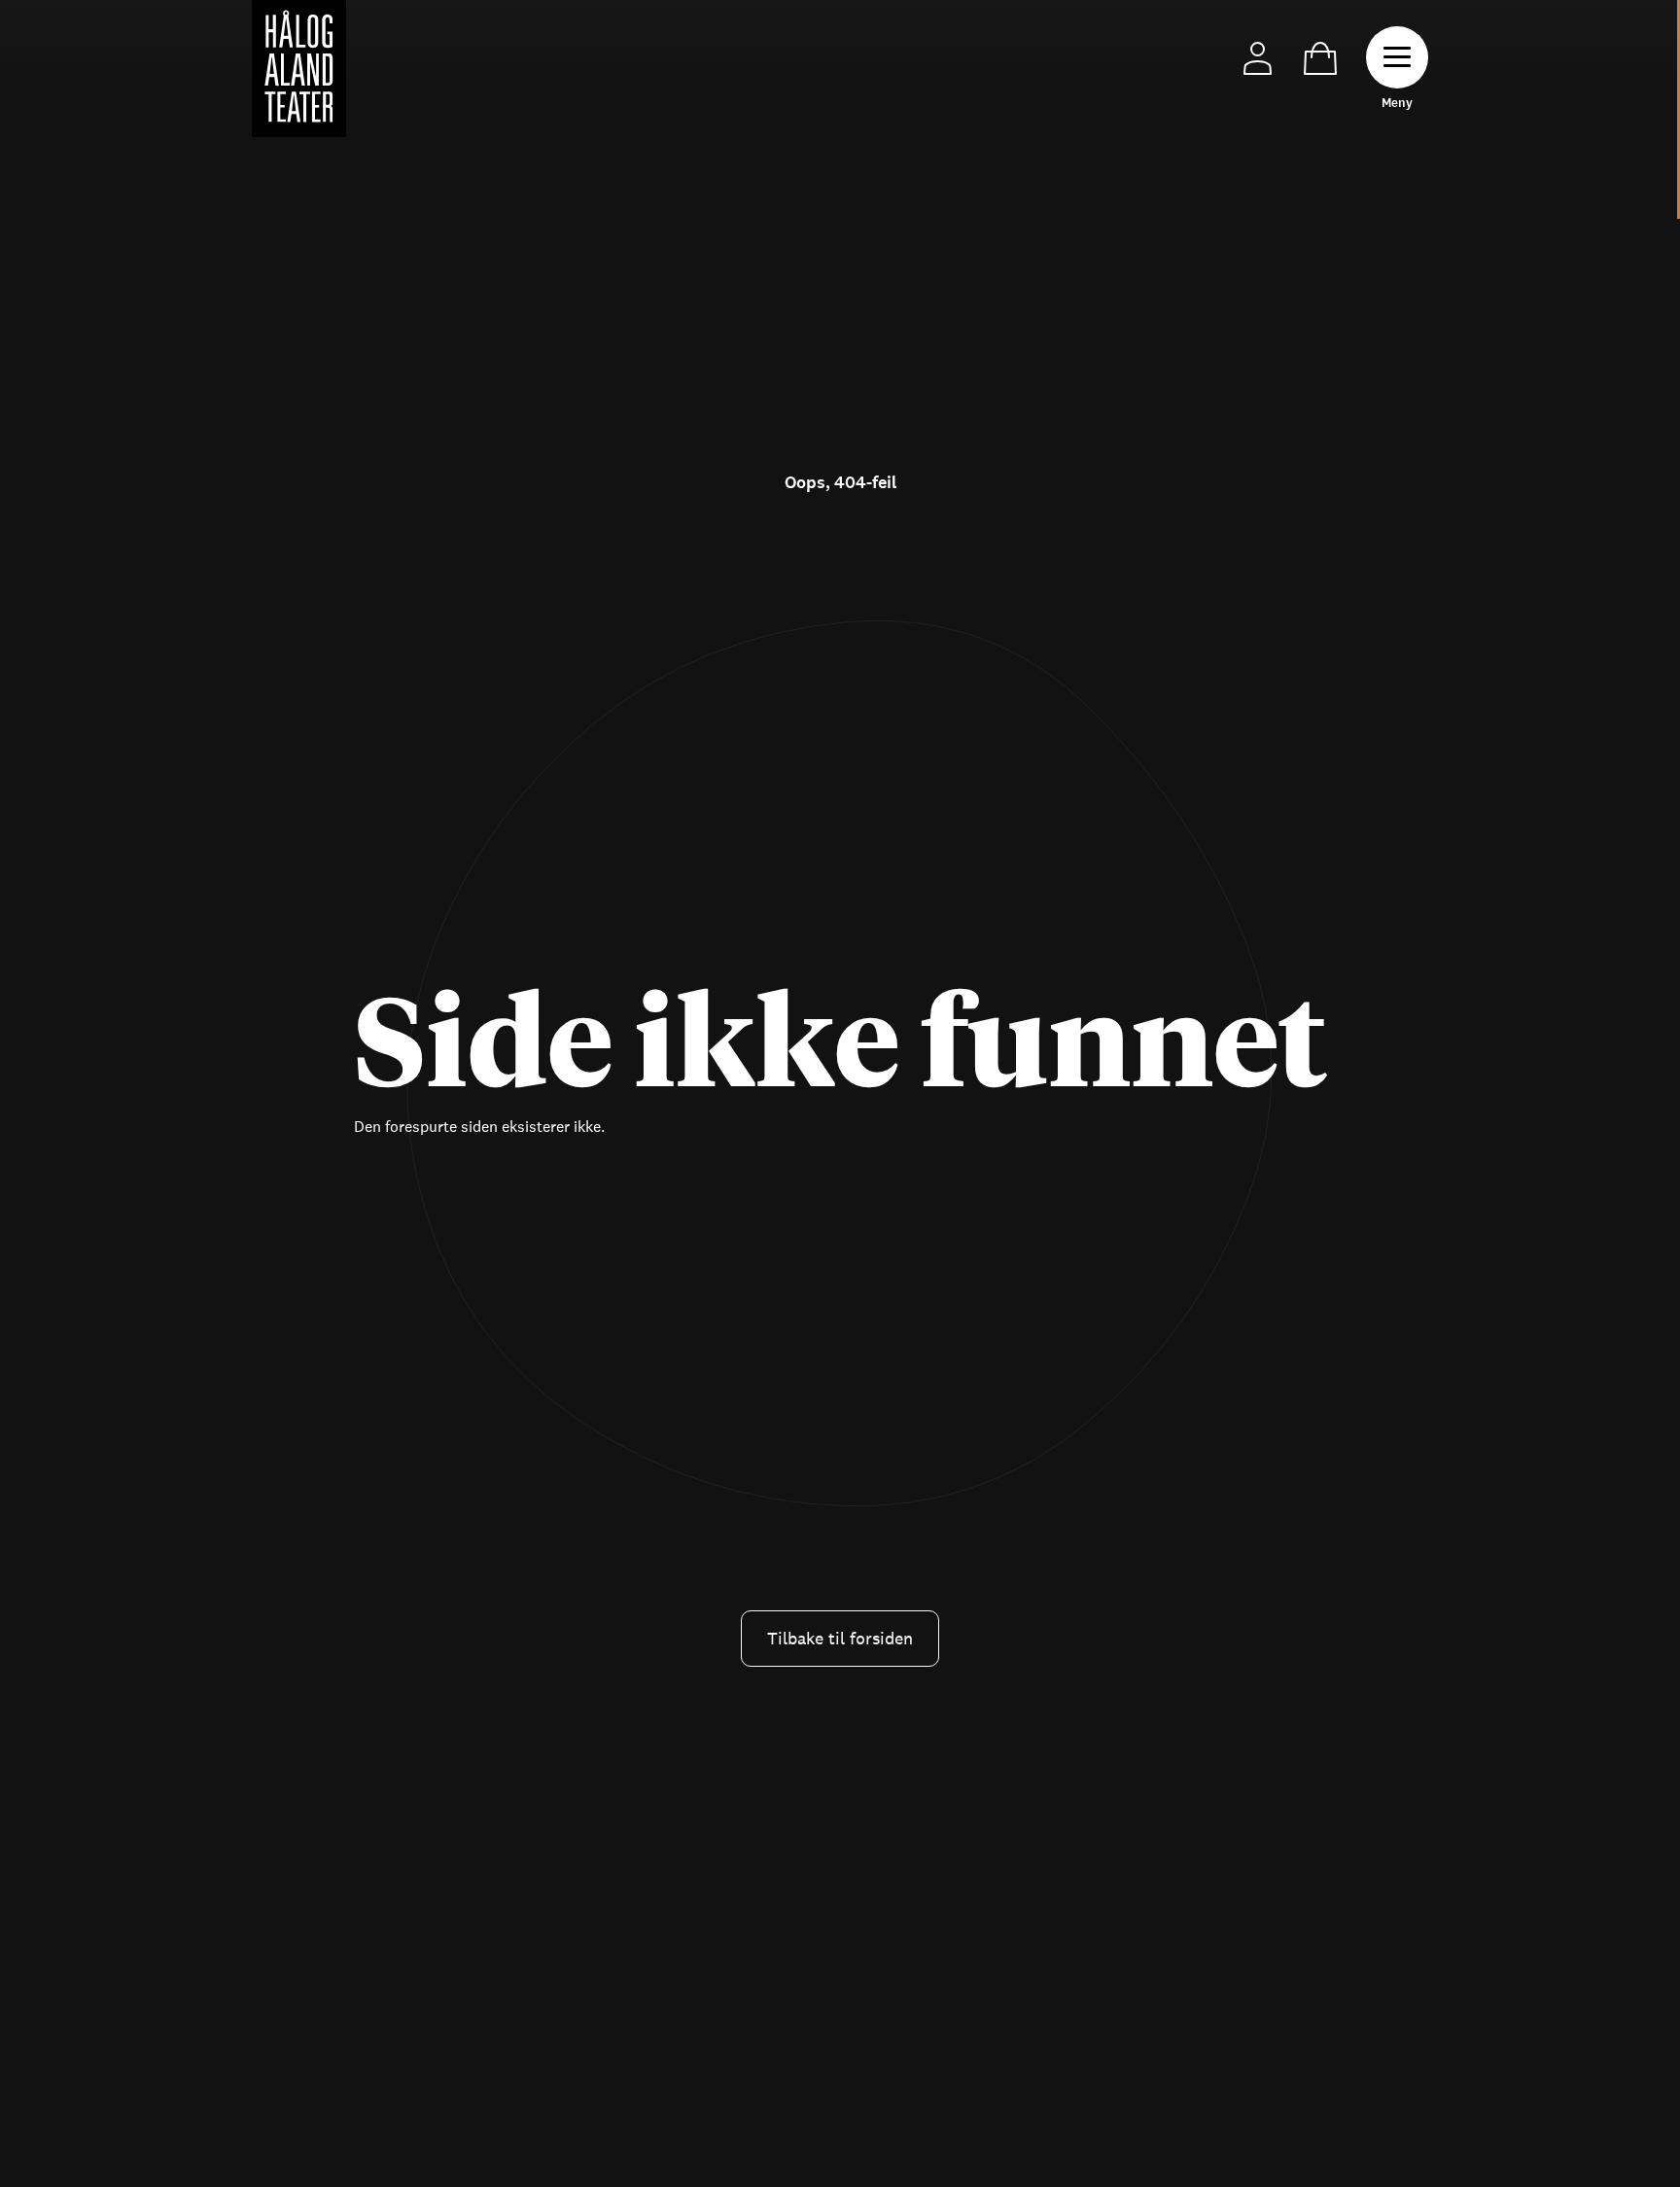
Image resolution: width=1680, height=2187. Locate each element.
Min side (1258, 59)
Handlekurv (1320, 59)
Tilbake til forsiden (840, 1639)
